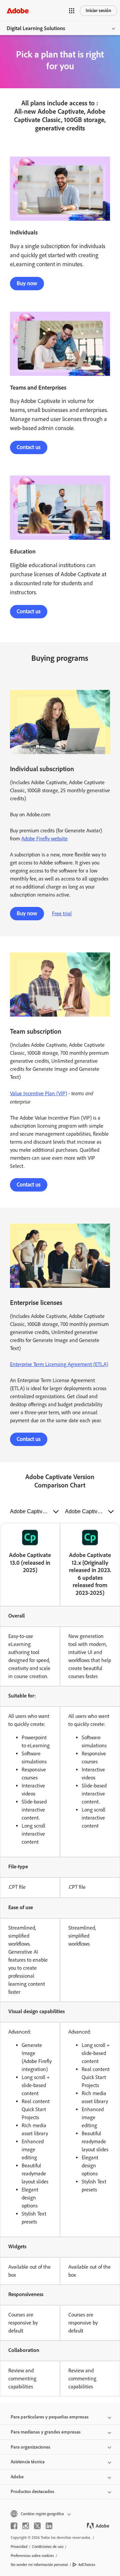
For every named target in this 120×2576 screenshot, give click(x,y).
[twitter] (37, 2526)
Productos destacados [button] (32, 2492)
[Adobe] (18, 11)
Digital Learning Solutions (36, 28)
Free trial (62, 913)
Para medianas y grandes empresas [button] (46, 2432)
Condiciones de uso (48, 2547)
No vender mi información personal (39, 2565)
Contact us (29, 447)
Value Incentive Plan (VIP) (38, 1093)
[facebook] (14, 2526)
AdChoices (87, 2565)
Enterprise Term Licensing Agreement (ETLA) (59, 1364)
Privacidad (19, 2547)
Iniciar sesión (98, 11)
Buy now (27, 283)
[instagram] (26, 2526)
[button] (72, 11)
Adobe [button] (17, 2477)
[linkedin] (49, 2526)
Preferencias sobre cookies (32, 2556)
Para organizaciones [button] (30, 2447)
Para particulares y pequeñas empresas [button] (50, 2417)
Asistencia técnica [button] (28, 2462)
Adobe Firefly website (44, 839)
